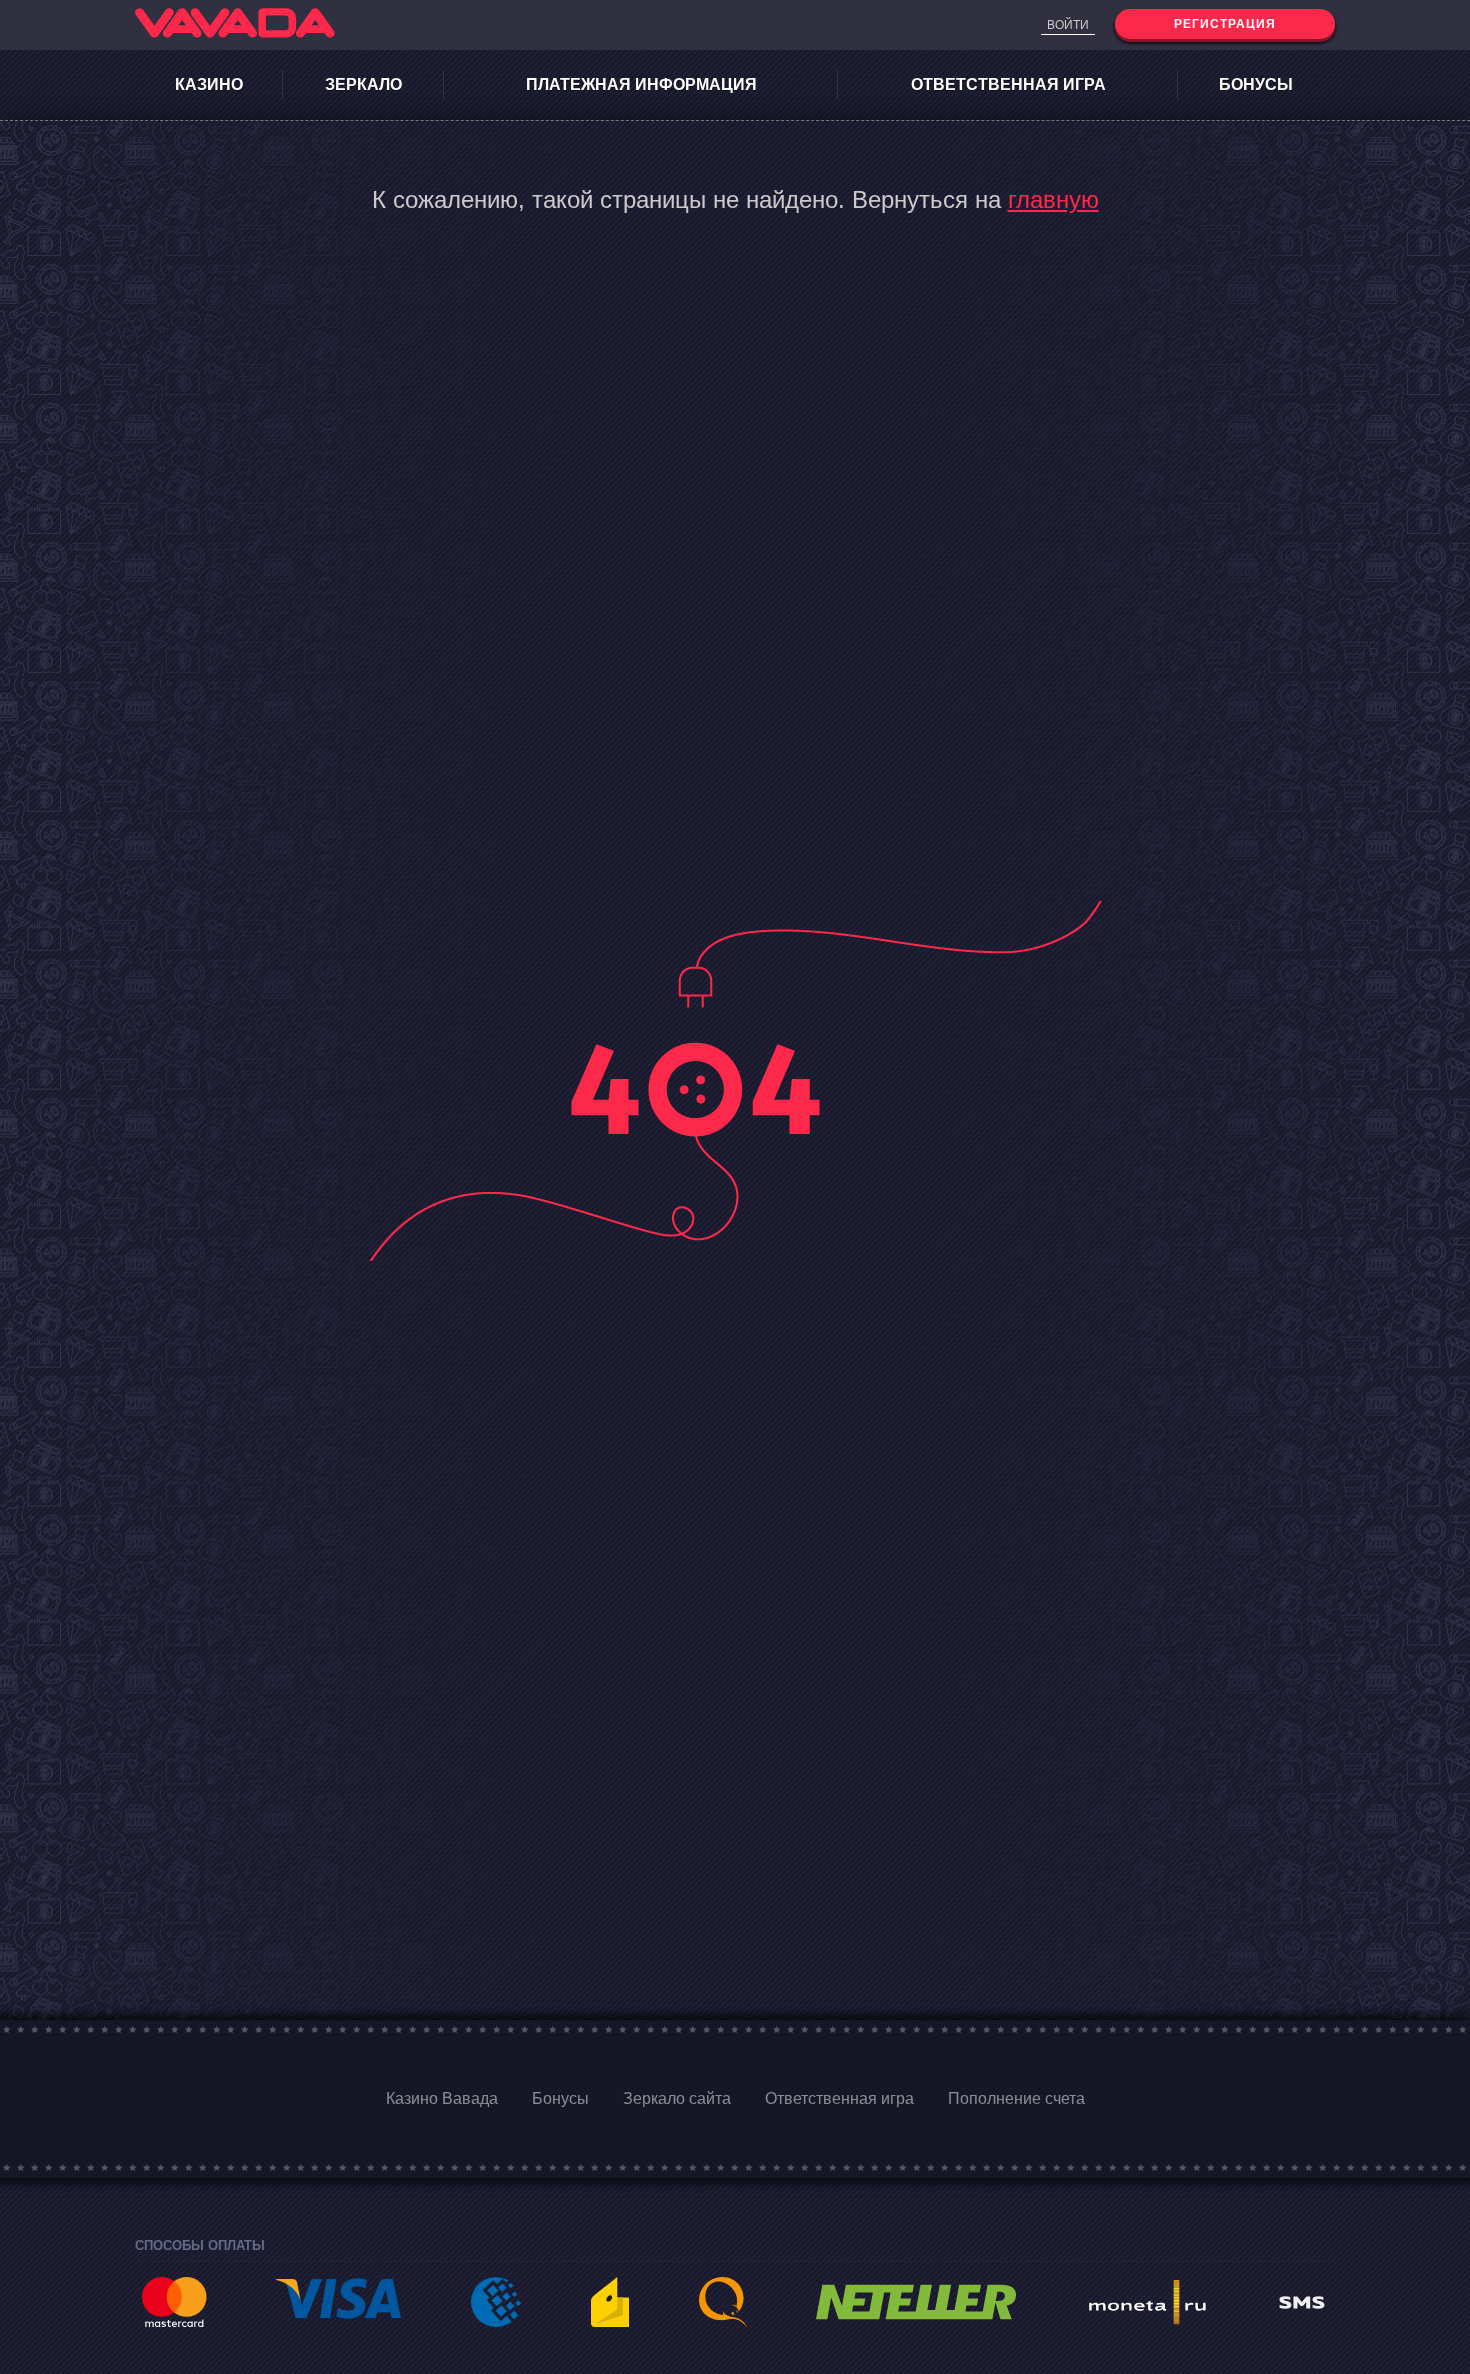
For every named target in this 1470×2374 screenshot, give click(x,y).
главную (1053, 199)
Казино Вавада (442, 2098)
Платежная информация (641, 84)
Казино (209, 84)
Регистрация (1225, 24)
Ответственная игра (1008, 84)
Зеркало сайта (677, 2098)
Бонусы (1256, 84)
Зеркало (363, 84)
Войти (1068, 25)
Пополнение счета (1016, 2098)
